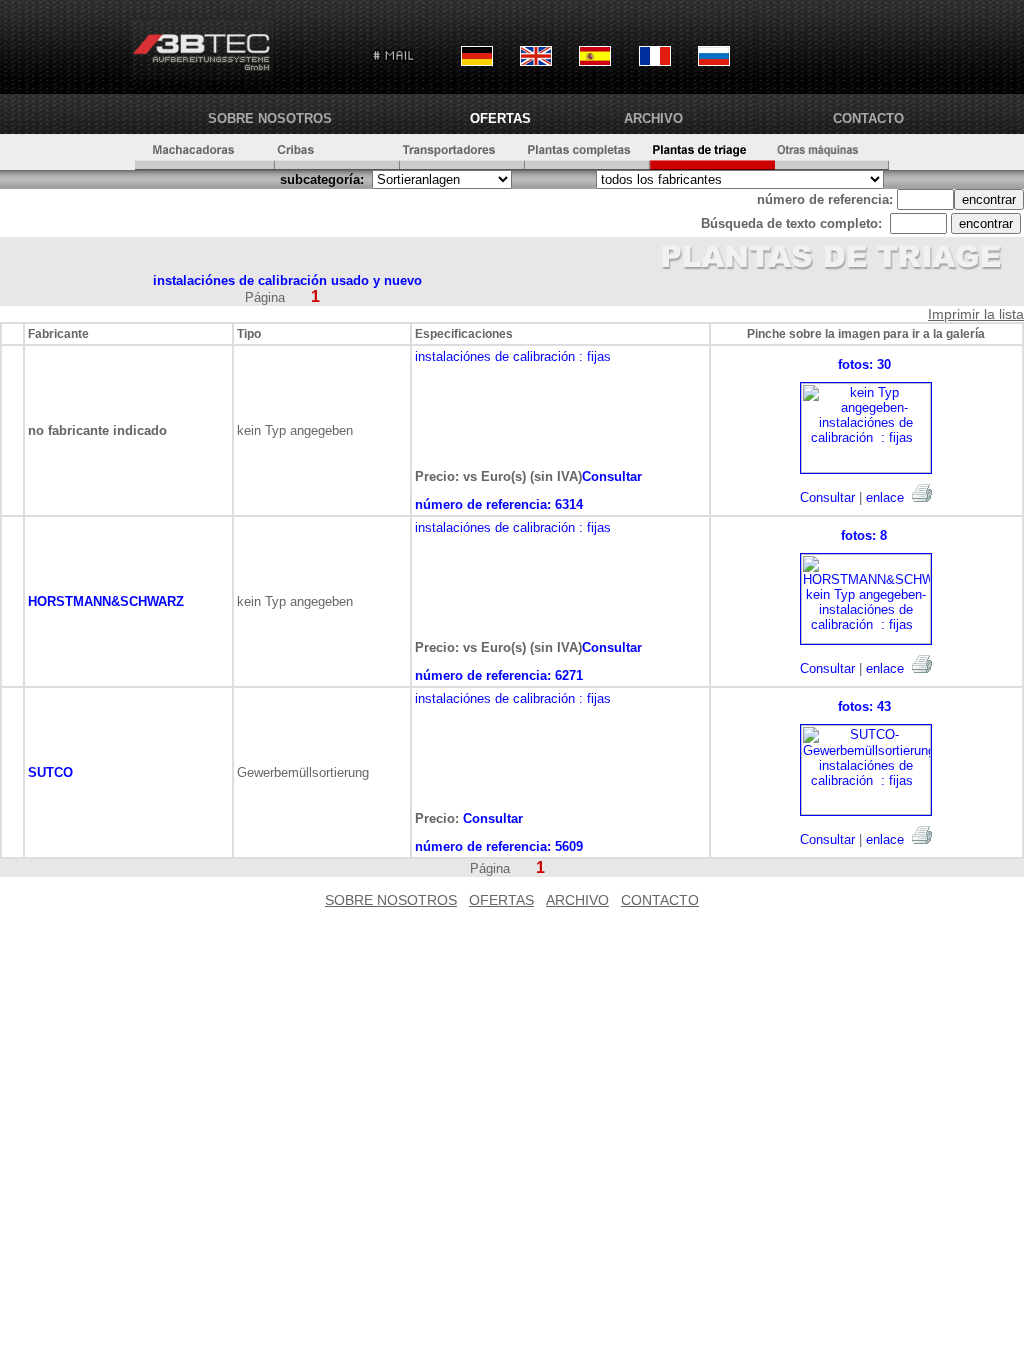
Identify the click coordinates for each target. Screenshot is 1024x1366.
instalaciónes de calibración (495, 356)
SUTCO (50, 772)
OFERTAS (500, 118)
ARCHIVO (653, 118)
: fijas (595, 356)
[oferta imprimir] (922, 493)
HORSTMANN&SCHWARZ (106, 601)
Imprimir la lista (976, 314)
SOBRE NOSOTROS (270, 118)
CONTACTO (868, 118)
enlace (885, 497)
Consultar (827, 497)
